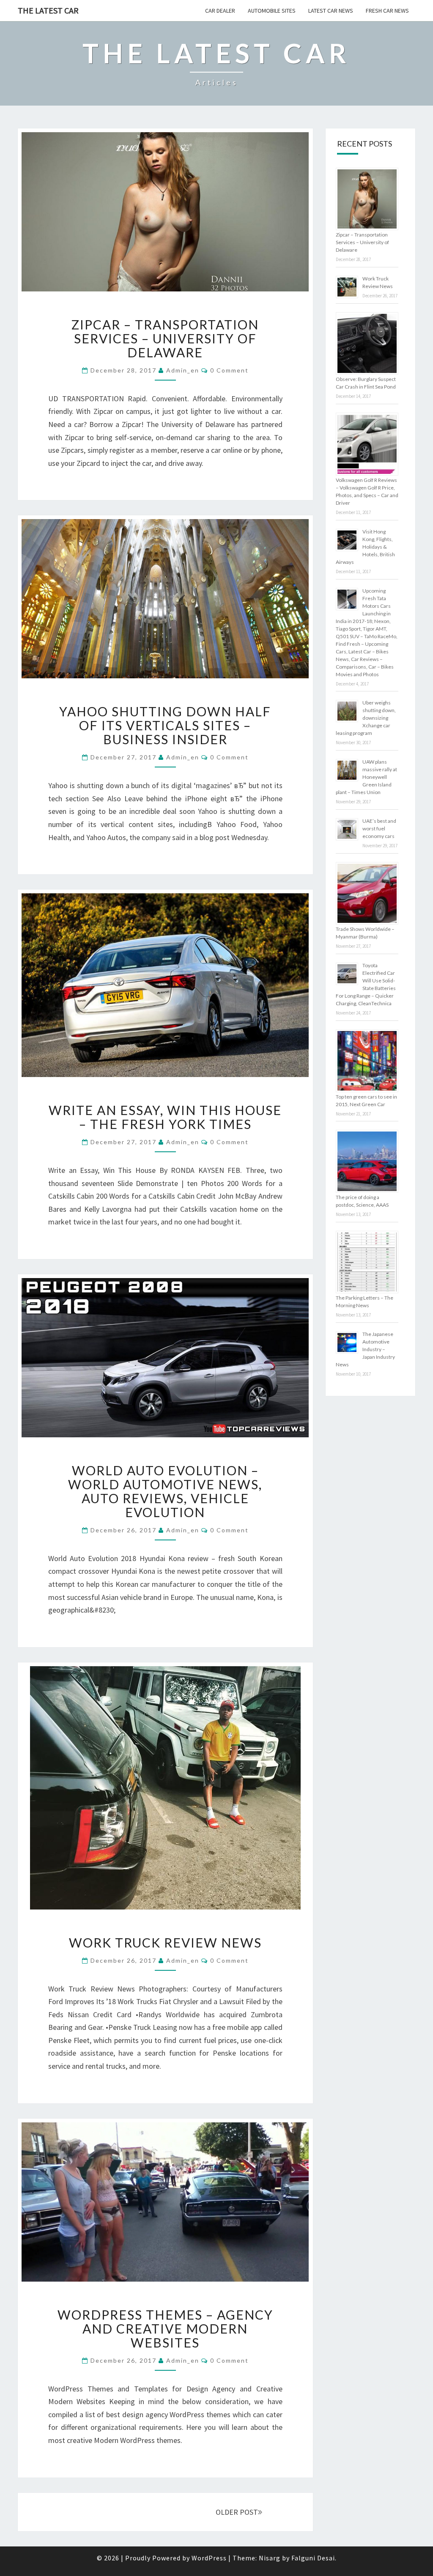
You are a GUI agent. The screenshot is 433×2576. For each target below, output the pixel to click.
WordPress (209, 2558)
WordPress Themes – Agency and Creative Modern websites (165, 2328)
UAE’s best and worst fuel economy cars (379, 828)
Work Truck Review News (165, 1942)
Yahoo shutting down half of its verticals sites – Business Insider (165, 725)
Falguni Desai (313, 2558)
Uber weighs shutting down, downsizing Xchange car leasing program (366, 718)
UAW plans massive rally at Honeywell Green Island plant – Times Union (366, 777)
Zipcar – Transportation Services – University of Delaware (165, 338)
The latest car (48, 10)
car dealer (220, 11)
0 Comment (229, 370)
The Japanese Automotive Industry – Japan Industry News (365, 1349)
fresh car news (387, 11)
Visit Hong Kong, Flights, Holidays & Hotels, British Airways (365, 547)
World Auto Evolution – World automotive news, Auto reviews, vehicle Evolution (165, 1491)
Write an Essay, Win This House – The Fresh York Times (165, 1117)
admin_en (183, 370)
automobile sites (272, 11)
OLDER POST (237, 2512)
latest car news (331, 11)
